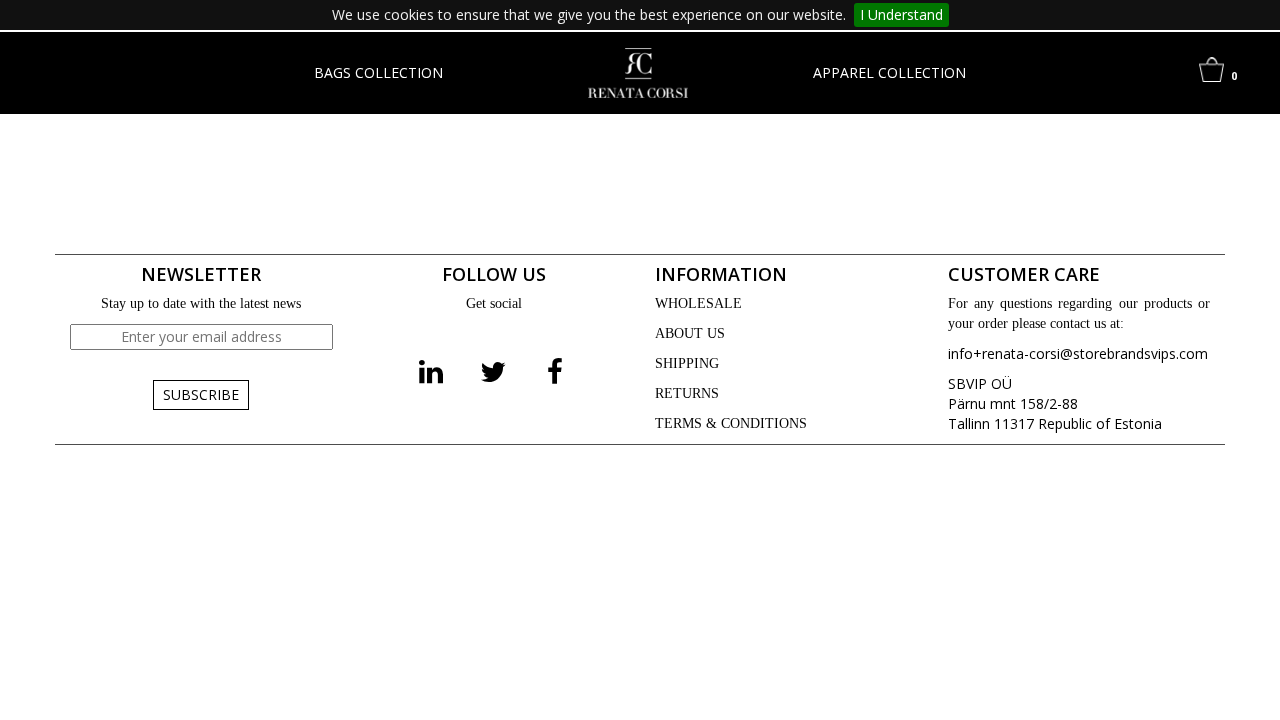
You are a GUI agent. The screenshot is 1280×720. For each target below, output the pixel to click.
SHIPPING (687, 363)
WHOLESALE (698, 303)
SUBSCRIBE (201, 394)
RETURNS (687, 393)
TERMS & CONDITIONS (731, 423)
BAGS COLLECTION (378, 72)
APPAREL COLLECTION (889, 72)
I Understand (901, 14)
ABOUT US (690, 333)
